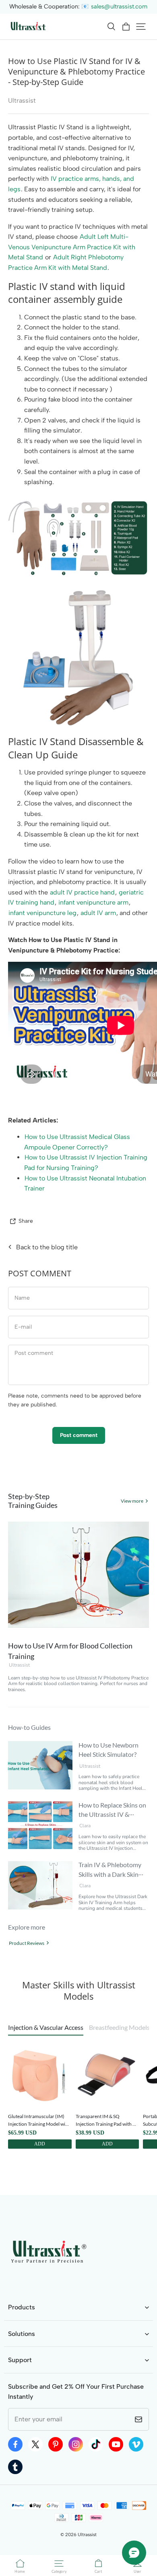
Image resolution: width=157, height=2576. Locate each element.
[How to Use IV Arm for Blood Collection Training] (78, 1575)
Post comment (79, 1435)
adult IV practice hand (82, 892)
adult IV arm (98, 913)
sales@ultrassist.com (119, 6)
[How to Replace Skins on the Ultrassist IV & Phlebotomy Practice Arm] (40, 1825)
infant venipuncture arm (93, 902)
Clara (85, 1826)
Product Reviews (27, 1943)
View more (132, 1501)
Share (26, 1221)
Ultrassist (19, 1665)
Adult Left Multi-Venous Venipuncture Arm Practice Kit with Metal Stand (72, 247)
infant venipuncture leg (42, 913)
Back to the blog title (47, 1247)
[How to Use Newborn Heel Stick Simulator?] (40, 1765)
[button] (111, 27)
